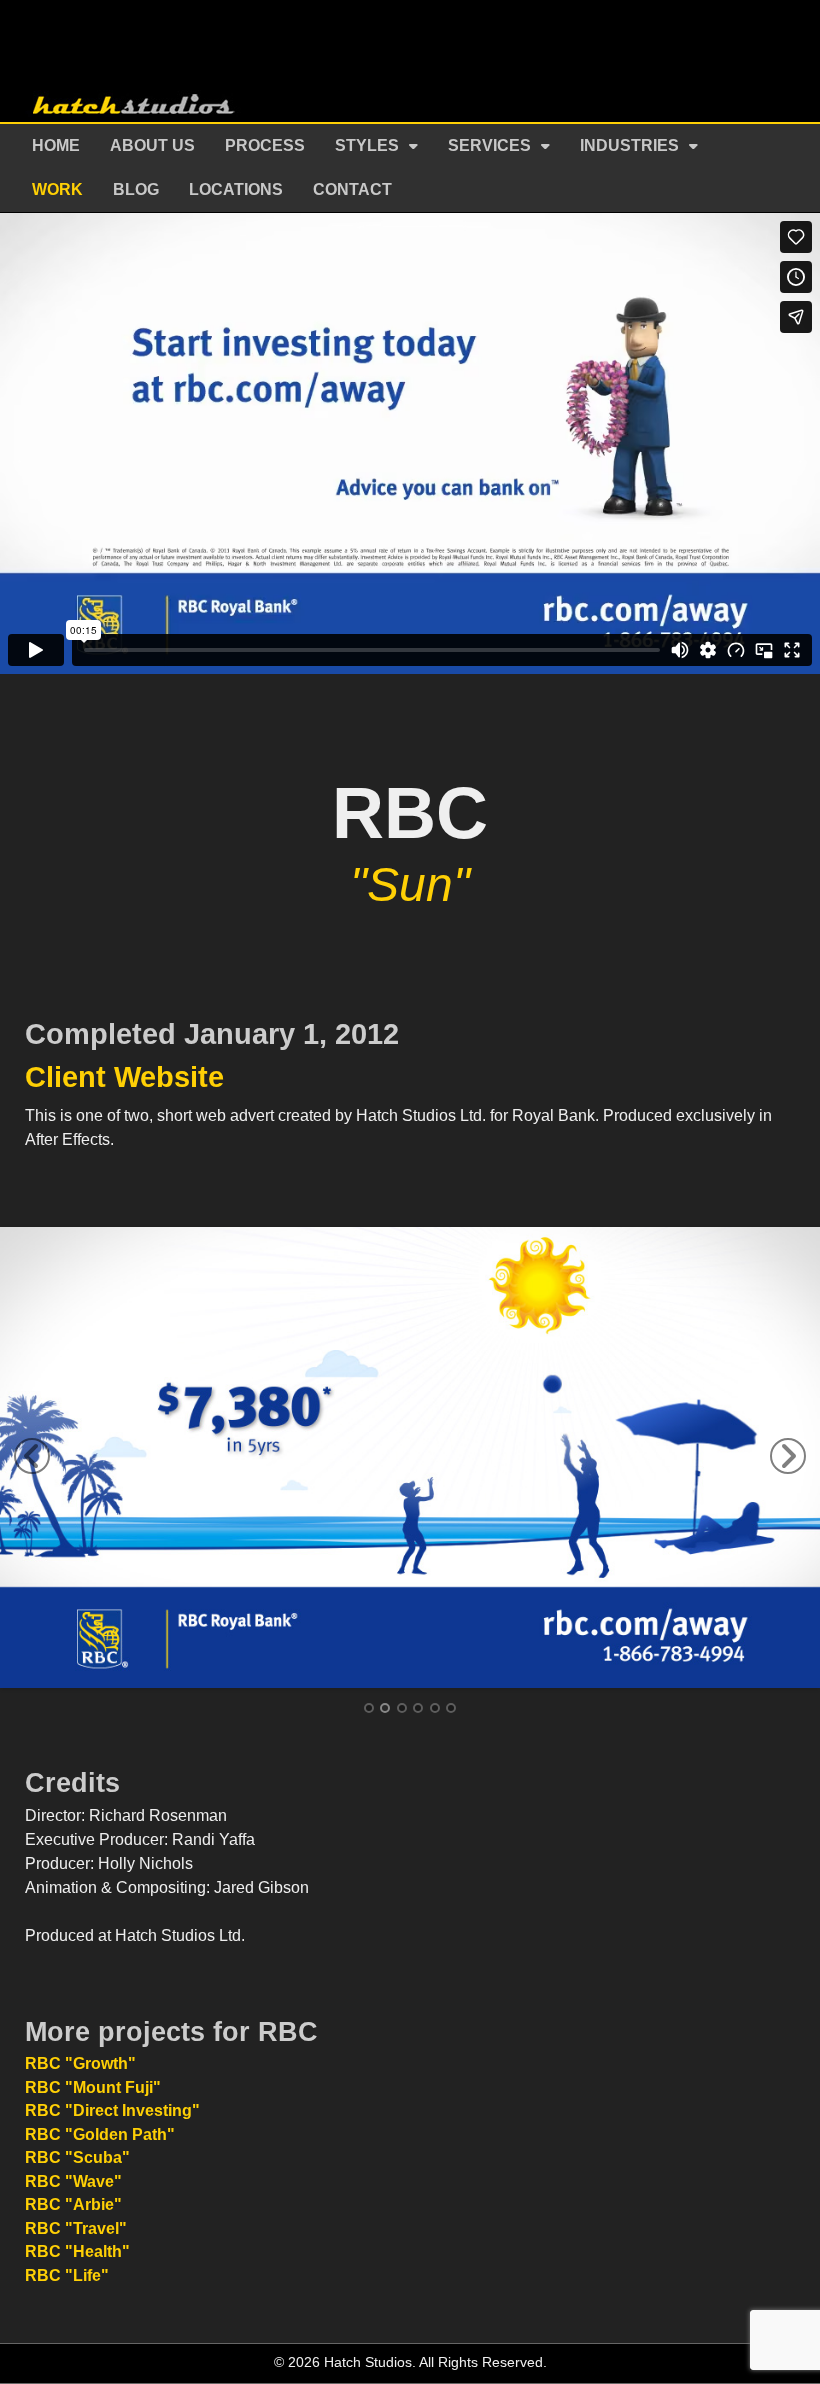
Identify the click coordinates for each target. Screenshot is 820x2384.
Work (57, 189)
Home (56, 145)
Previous (32, 1456)
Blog (136, 189)
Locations (236, 189)
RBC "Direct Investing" (112, 2110)
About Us (152, 145)
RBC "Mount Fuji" (93, 2087)
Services (489, 145)
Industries (629, 145)
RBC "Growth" (80, 2063)
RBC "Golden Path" (100, 2134)
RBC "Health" (77, 2251)
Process (265, 145)
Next (788, 1456)
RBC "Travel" (76, 2228)
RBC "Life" (67, 2275)
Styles (367, 145)
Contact (352, 189)
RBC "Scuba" (77, 2157)
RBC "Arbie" (73, 2204)
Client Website (124, 1077)
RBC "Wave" (73, 2181)
